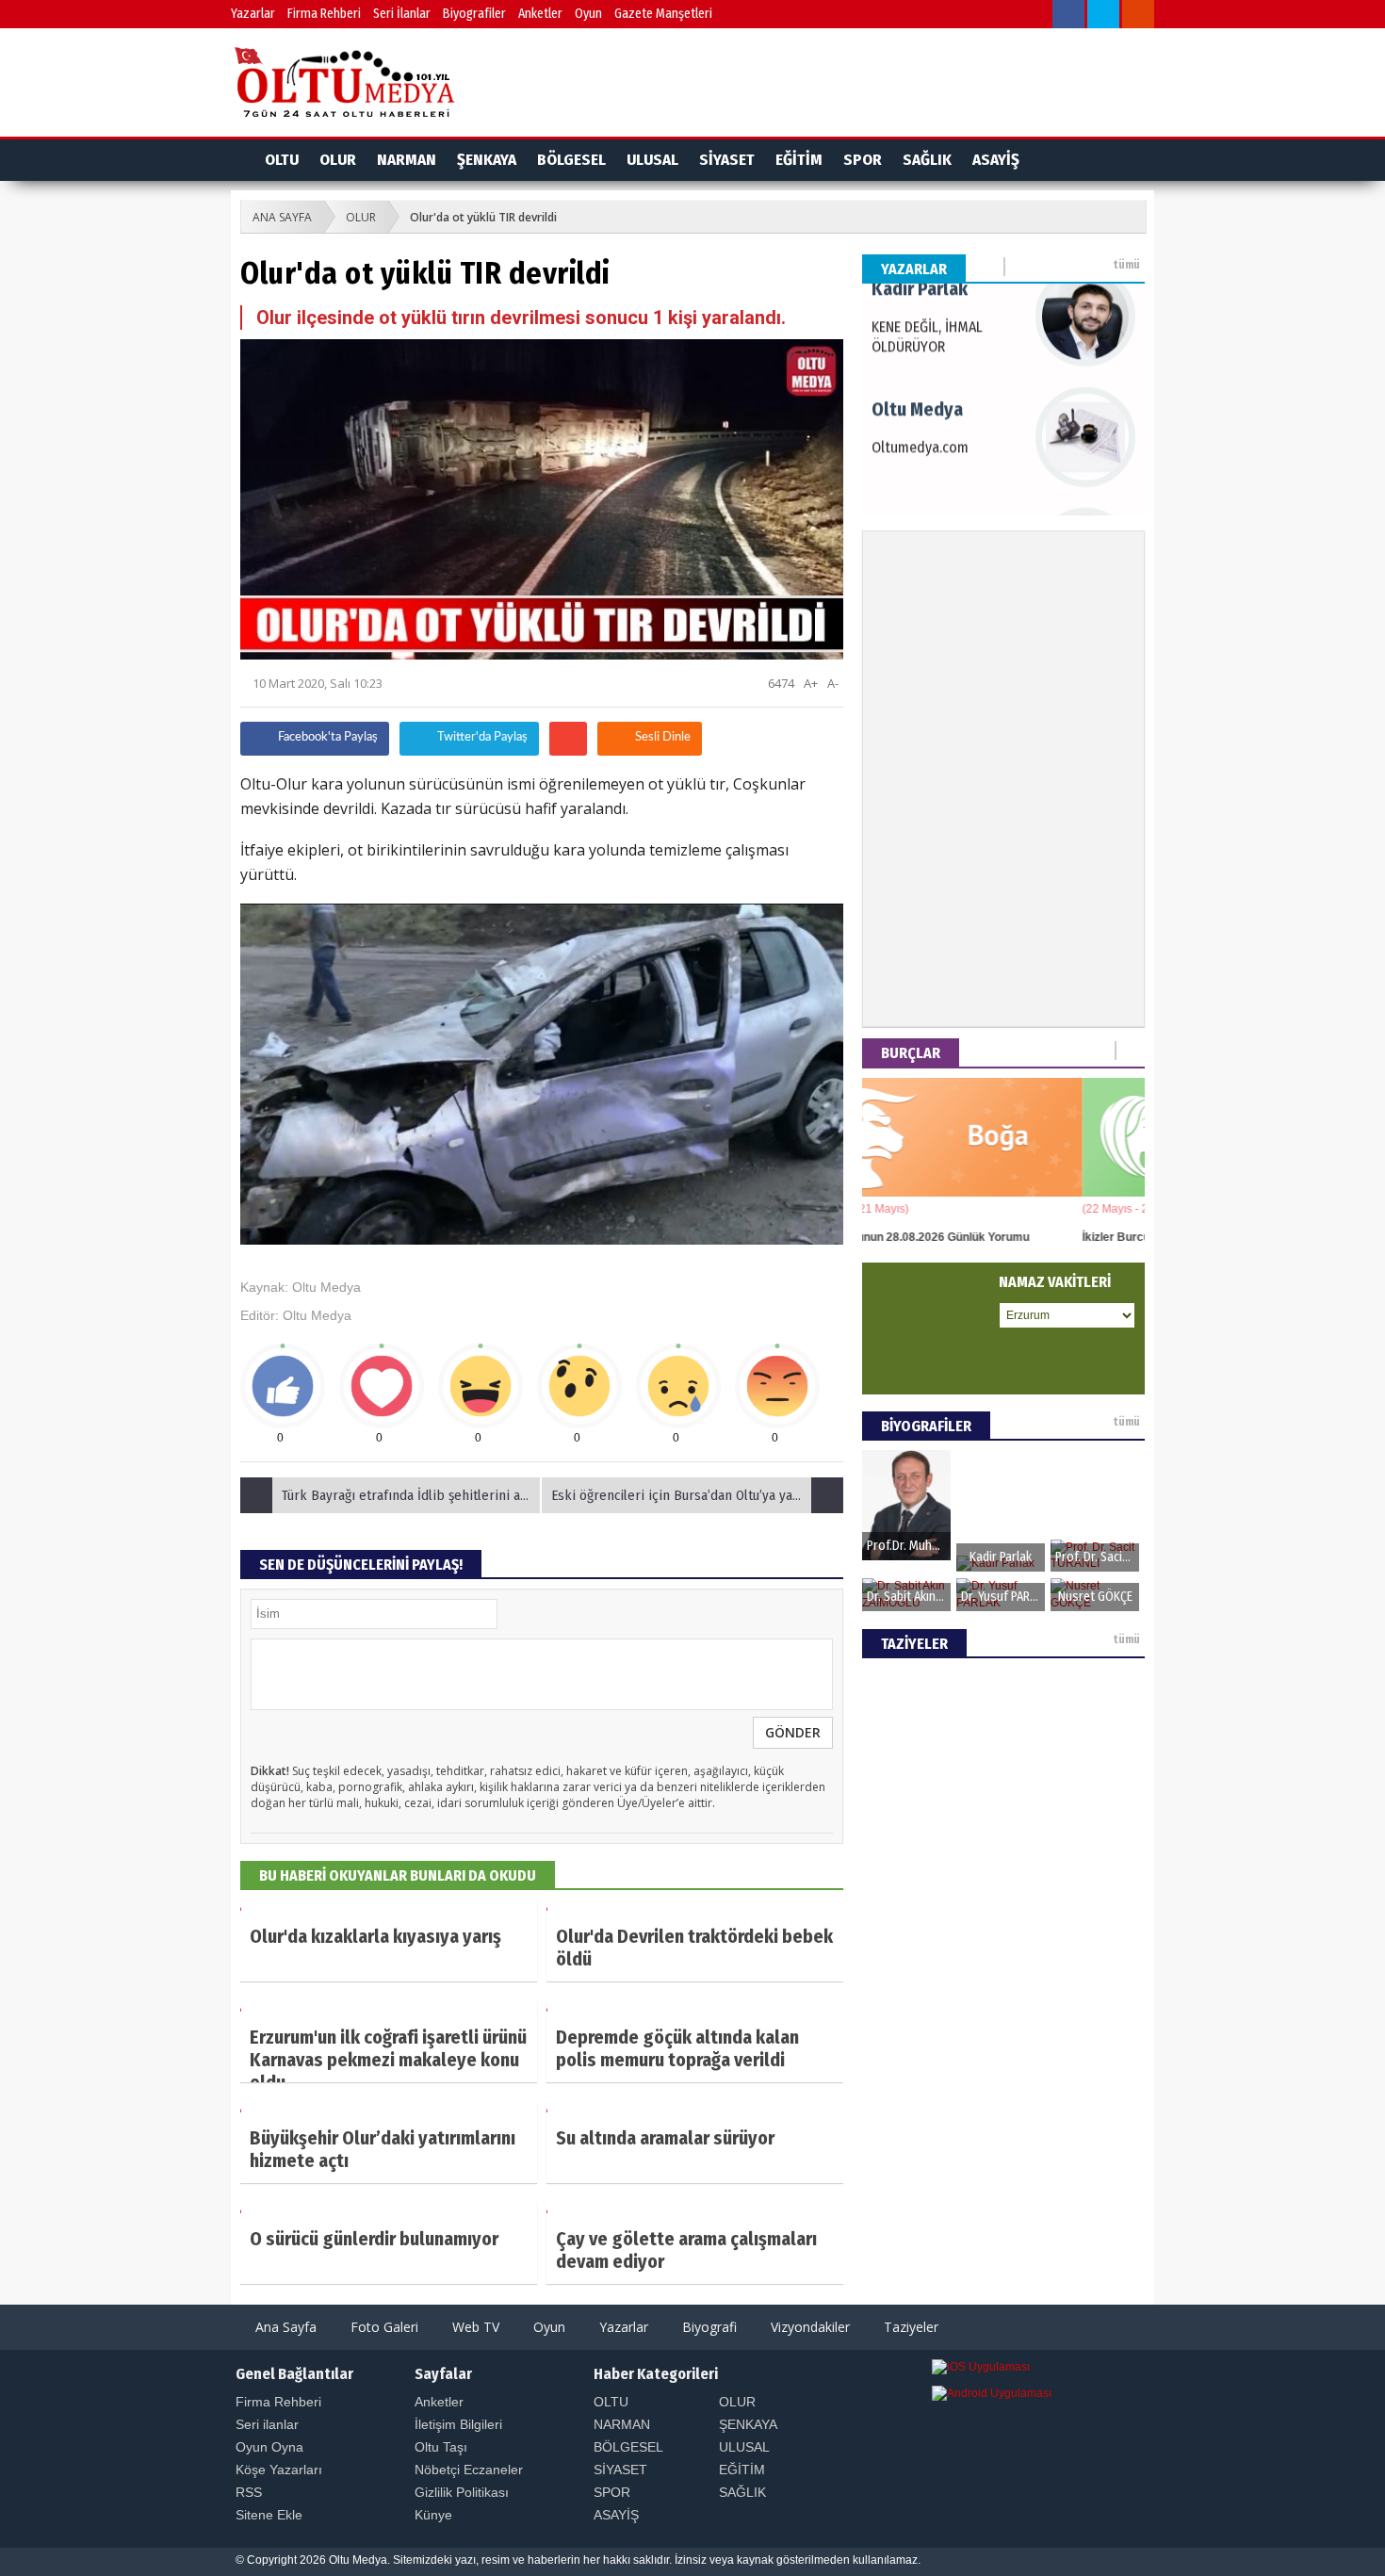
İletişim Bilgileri (458, 2424)
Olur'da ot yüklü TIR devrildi (483, 217)
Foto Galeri (383, 2327)
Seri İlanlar (402, 14)
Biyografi (708, 2327)
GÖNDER (793, 1732)
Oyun (588, 14)
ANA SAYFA (282, 217)
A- (833, 683)
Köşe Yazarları (279, 2470)
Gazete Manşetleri (663, 14)
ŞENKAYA (487, 160)
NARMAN (407, 160)
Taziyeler (909, 2327)
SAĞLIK (927, 160)
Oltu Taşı (441, 2447)
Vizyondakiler (808, 2327)
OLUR (338, 160)
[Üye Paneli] (1035, 16)
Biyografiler (474, 14)
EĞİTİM (799, 160)
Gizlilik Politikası (462, 2492)
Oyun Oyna (269, 2447)
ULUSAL (652, 160)
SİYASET (727, 160)
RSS (249, 2492)
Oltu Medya (326, 1287)
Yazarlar (253, 14)
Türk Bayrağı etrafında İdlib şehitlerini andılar (412, 1495)
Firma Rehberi (324, 14)
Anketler (540, 14)
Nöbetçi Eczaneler (469, 2470)
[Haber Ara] (1000, 16)
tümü (1126, 265)
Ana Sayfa (284, 2327)
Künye (433, 2515)
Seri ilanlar (267, 2424)
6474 (780, 683)
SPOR (863, 160)
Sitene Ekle (269, 2515)
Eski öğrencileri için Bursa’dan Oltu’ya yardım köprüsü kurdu (697, 1495)
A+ (811, 683)
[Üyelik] (1112, 160)
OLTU (282, 160)
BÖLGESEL (571, 160)
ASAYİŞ (996, 160)
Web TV (474, 2327)
